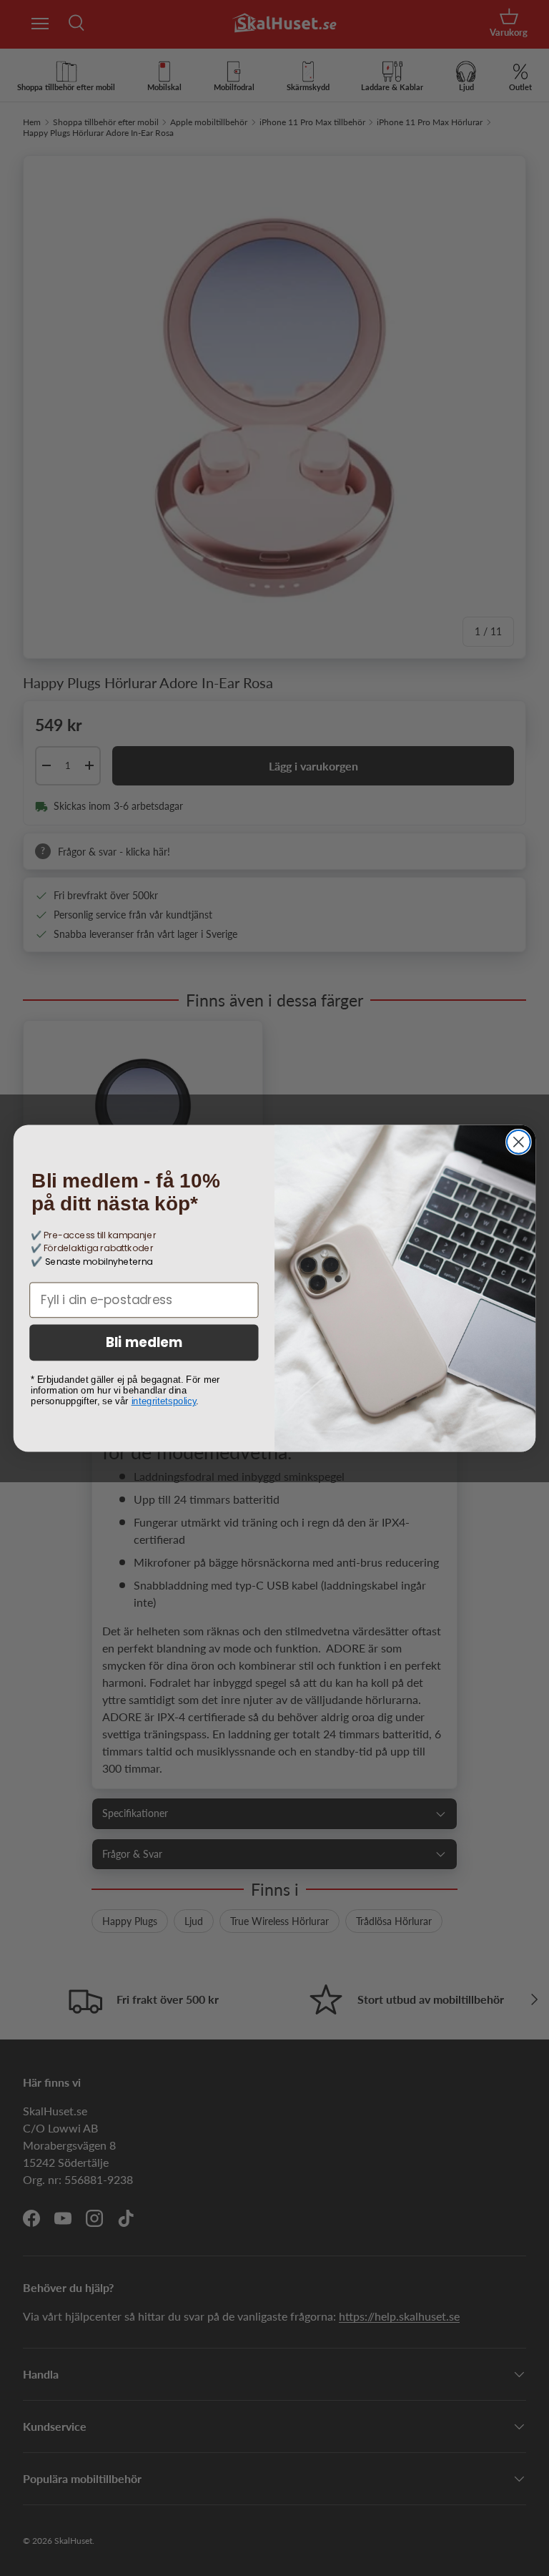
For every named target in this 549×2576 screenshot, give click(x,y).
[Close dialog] (519, 1142)
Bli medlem (144, 1343)
